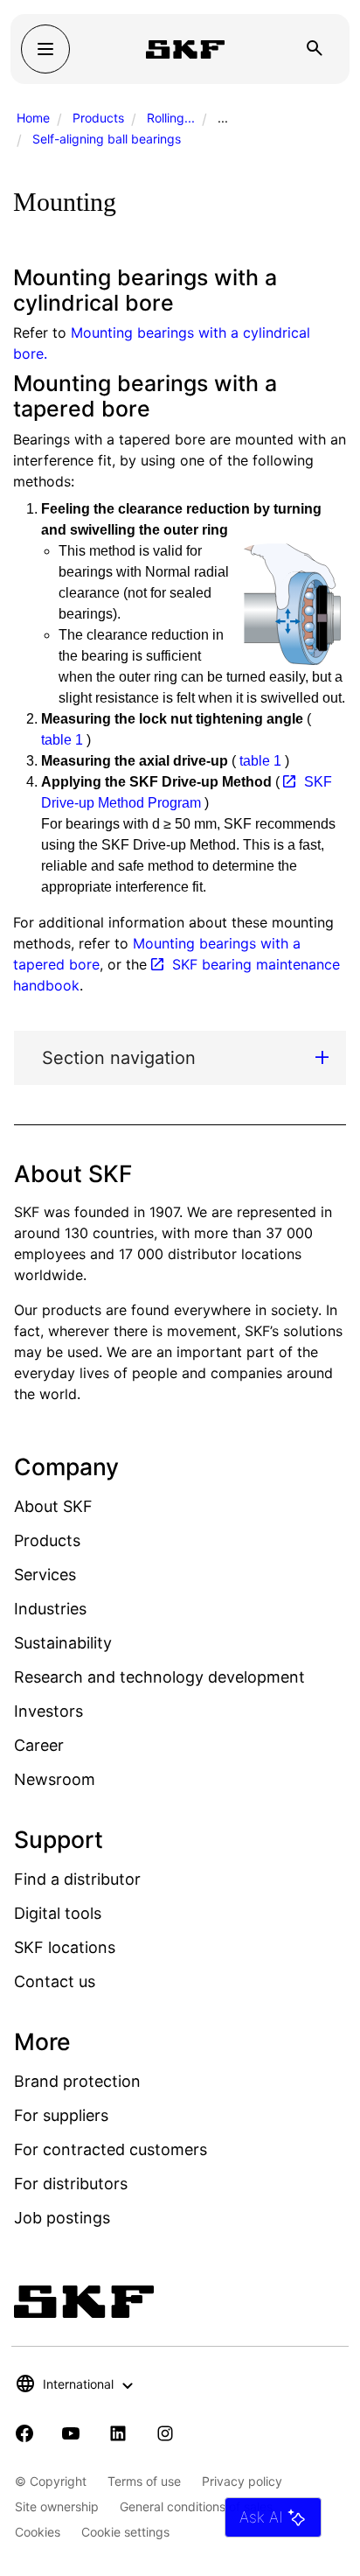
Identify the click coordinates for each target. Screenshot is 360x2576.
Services (45, 1575)
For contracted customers (111, 2149)
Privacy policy (242, 2481)
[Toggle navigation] (45, 49)
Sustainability (63, 1643)
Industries (50, 1609)
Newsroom (55, 1779)
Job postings (62, 2218)
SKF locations (65, 1947)
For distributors (71, 2184)
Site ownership (57, 2506)
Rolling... (171, 118)
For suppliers (61, 2115)
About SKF (53, 1506)
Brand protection (77, 2081)
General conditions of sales (196, 2506)
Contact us (55, 1981)
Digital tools (58, 1913)
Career (39, 1745)
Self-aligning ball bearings (107, 139)
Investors (48, 1711)
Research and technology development (159, 1677)
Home (33, 118)
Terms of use (144, 2481)
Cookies (38, 2532)
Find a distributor (77, 1879)
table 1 (62, 740)
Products (98, 118)
